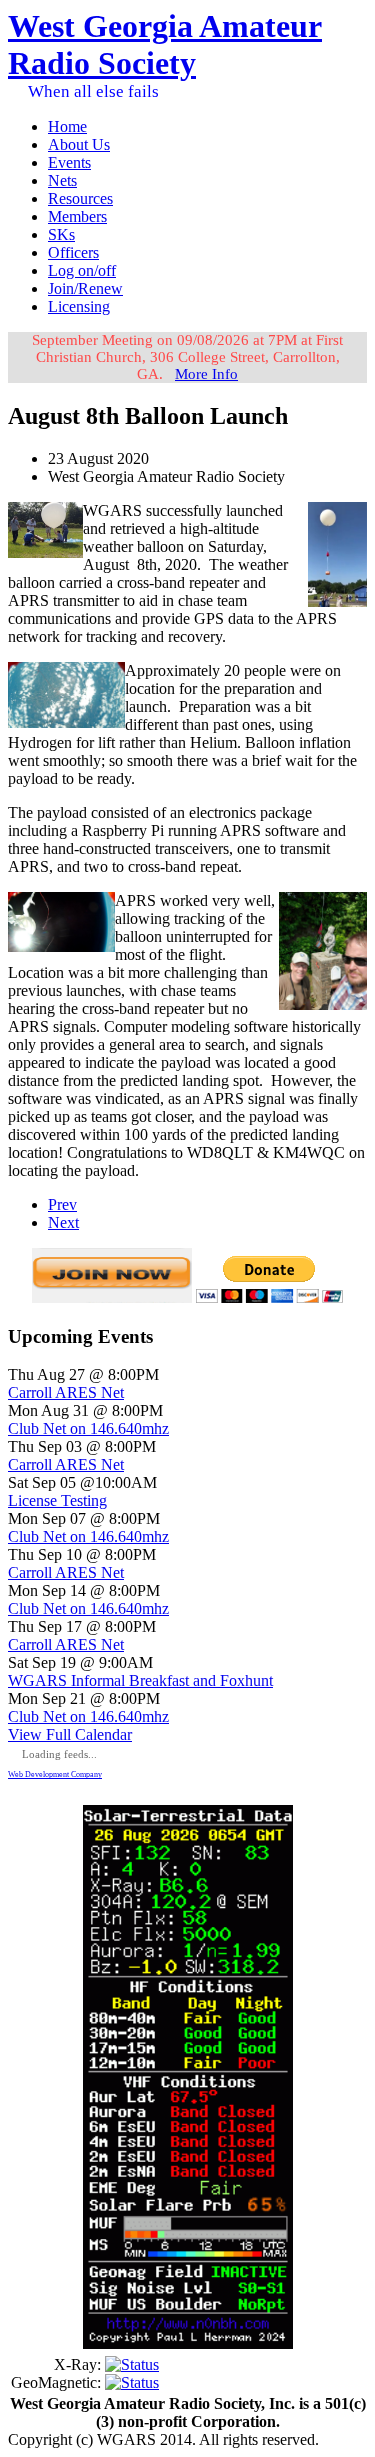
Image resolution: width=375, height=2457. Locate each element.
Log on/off (82, 270)
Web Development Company (55, 1774)
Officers (73, 252)
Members (77, 216)
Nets (62, 180)
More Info (206, 374)
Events (69, 162)
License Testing (57, 1500)
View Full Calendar (70, 1734)
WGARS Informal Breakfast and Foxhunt (140, 1680)
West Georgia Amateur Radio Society (165, 44)
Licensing (79, 306)
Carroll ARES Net (66, 1392)
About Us (79, 144)
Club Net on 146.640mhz (88, 1428)
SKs (61, 234)
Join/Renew (85, 288)
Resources (80, 198)
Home (67, 126)
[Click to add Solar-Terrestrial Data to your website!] (188, 2343)
